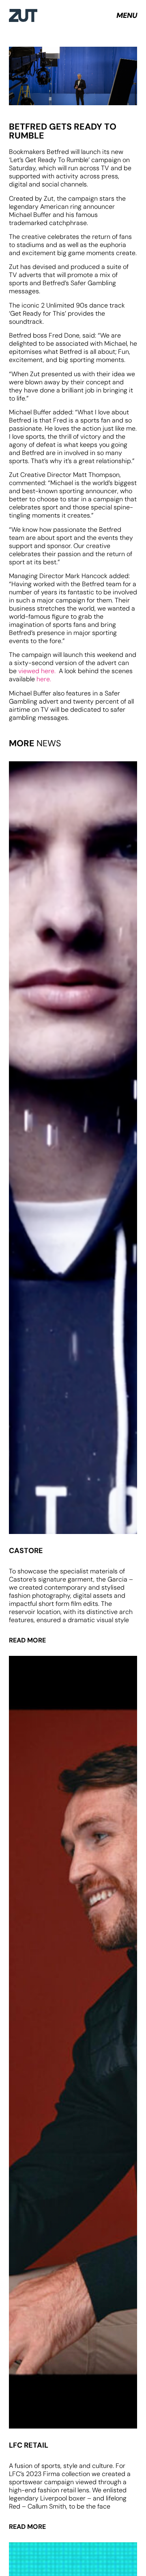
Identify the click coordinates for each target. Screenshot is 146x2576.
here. (43, 679)
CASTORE (26, 1551)
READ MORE (27, 1640)
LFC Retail (29, 2445)
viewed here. (39, 671)
